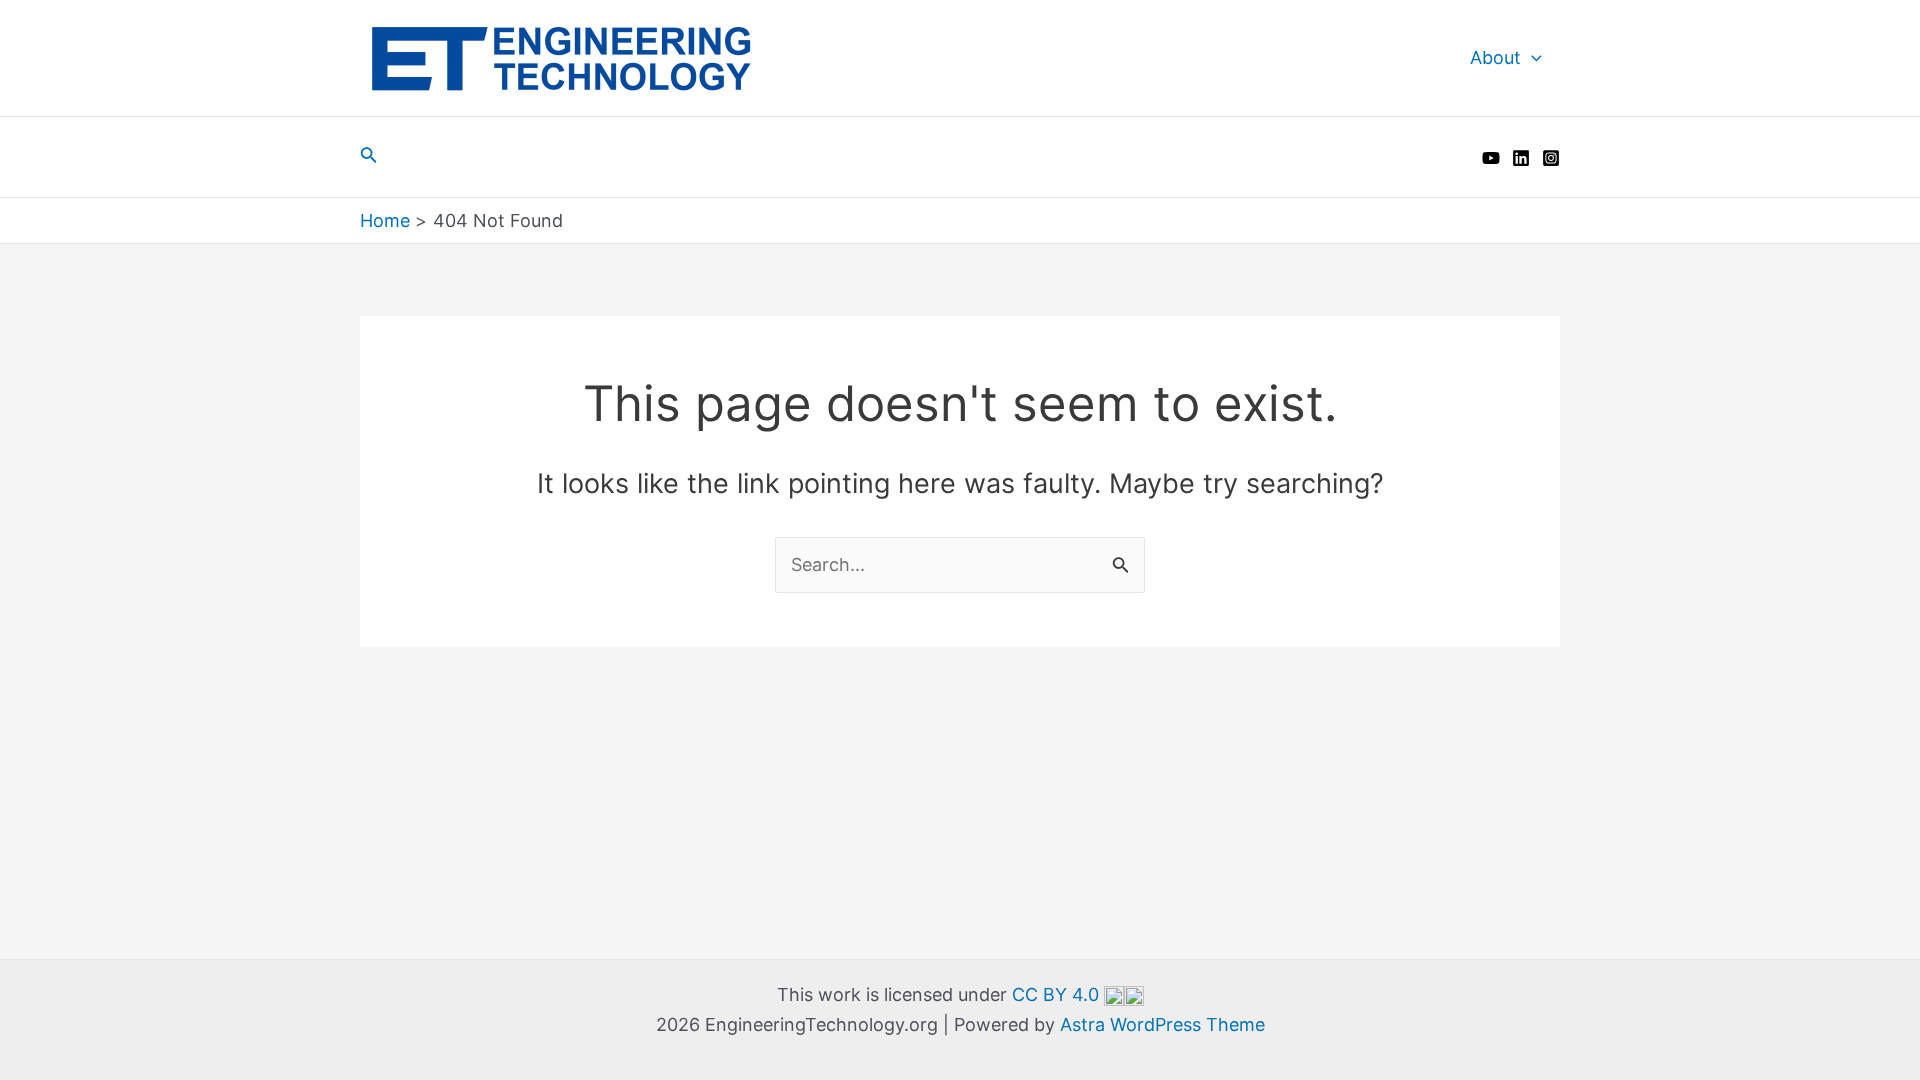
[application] (1531, 58)
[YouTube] (1491, 158)
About (1495, 57)
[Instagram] (1551, 158)
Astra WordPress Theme (1162, 1024)
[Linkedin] (1521, 158)
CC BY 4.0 (1058, 994)
